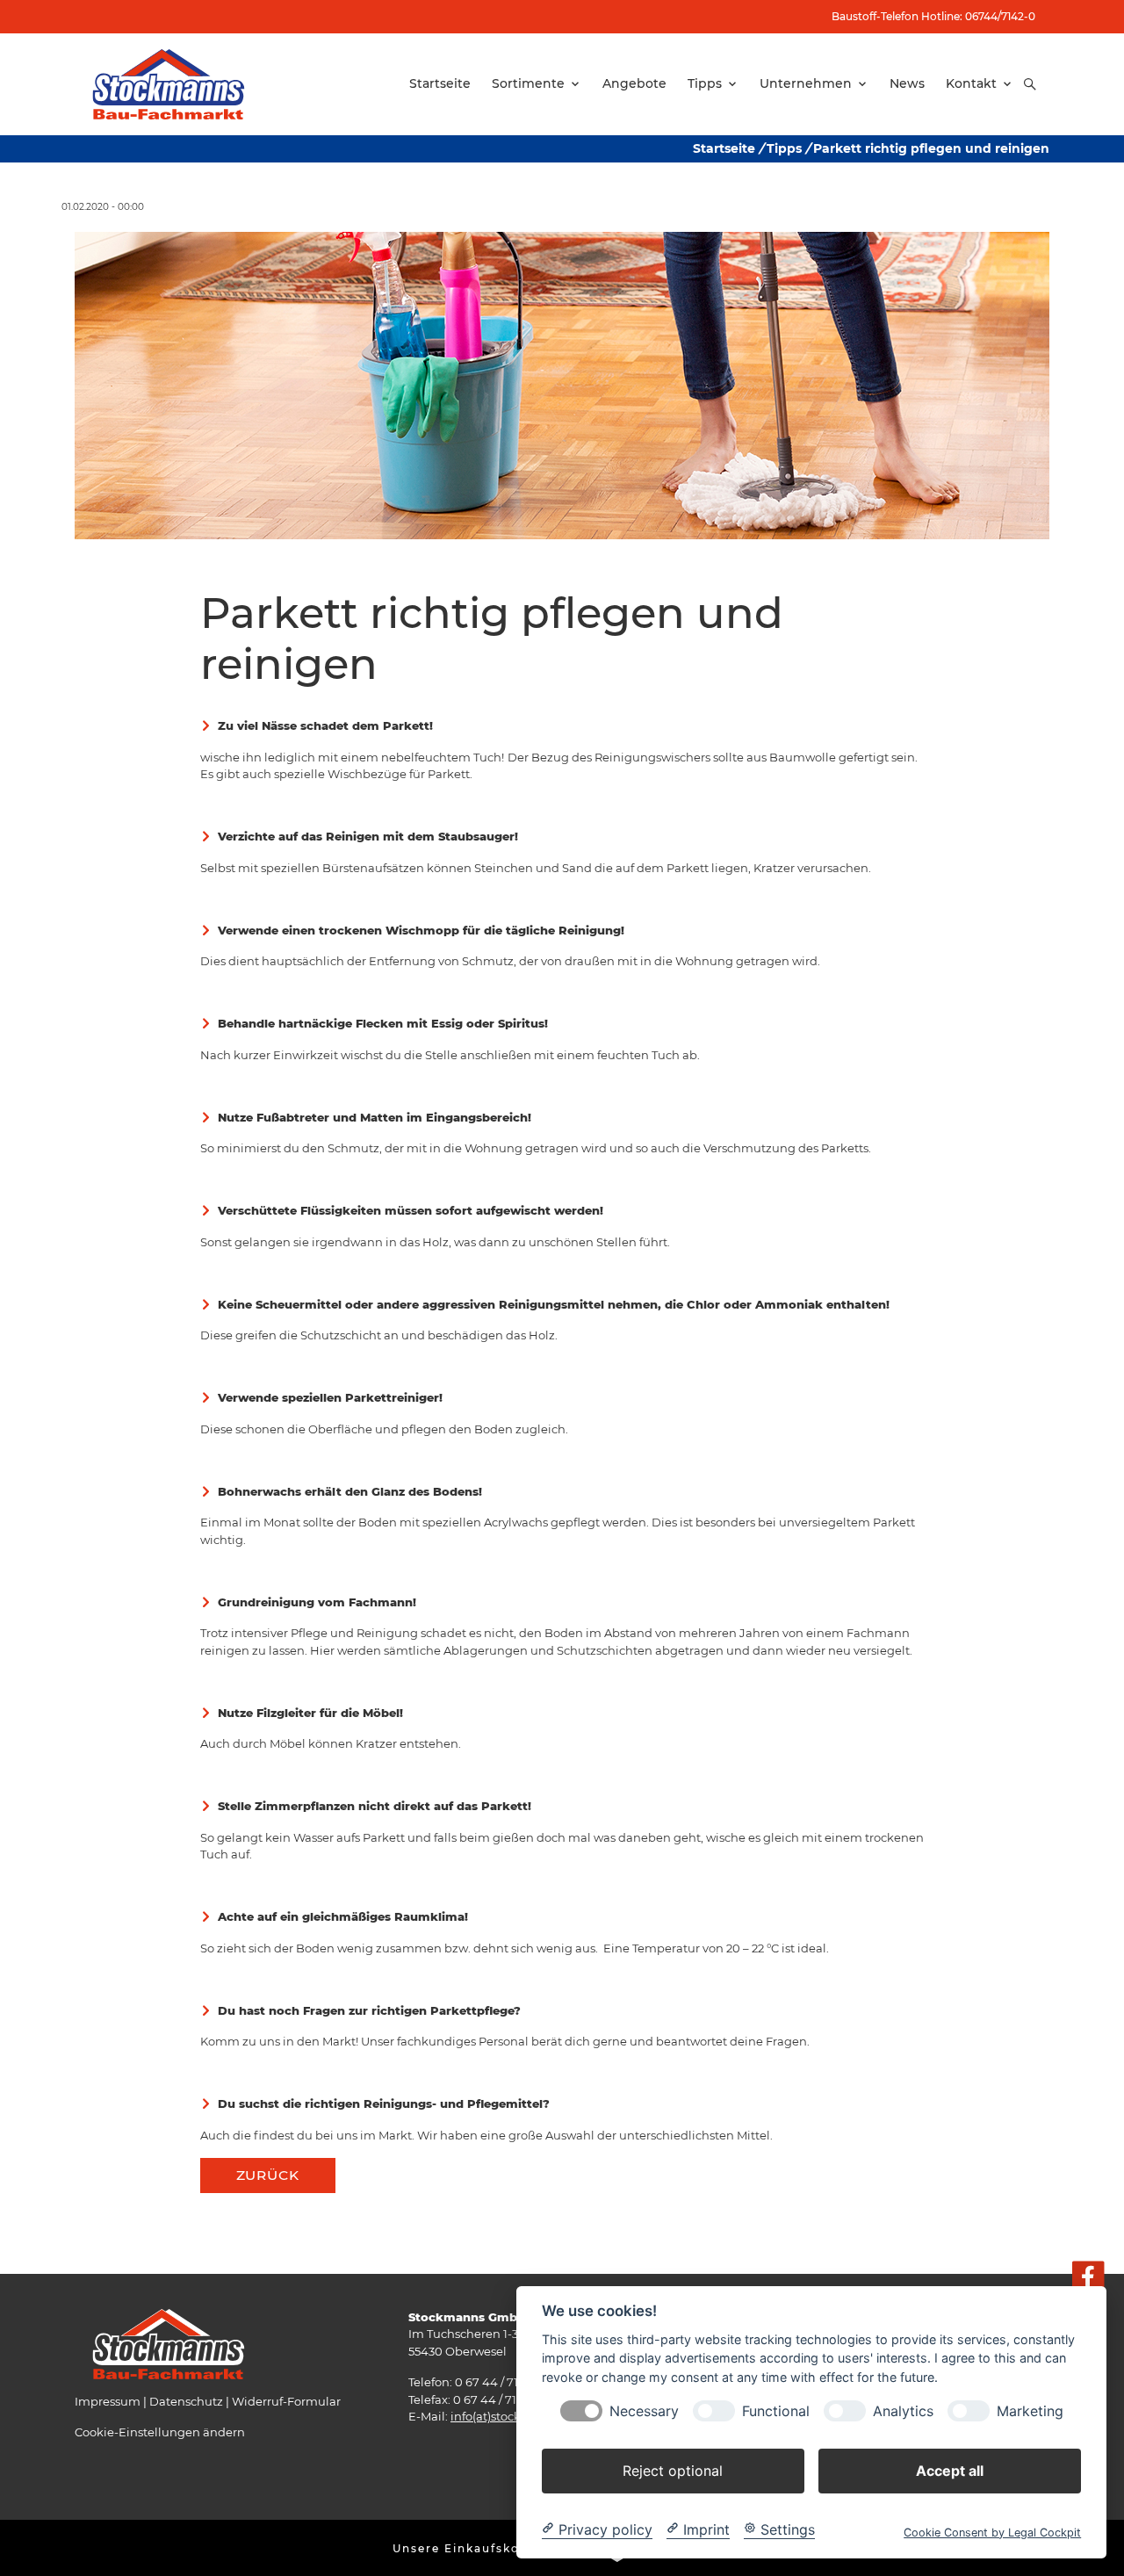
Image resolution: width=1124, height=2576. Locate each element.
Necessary (644, 2410)
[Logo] (169, 83)
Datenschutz (186, 2401)
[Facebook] (1088, 2278)
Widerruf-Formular (286, 2401)
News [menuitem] (907, 83)
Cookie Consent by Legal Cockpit (992, 2532)
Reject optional (673, 2470)
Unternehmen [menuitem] (806, 83)
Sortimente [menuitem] (528, 83)
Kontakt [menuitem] (971, 83)
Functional (776, 2410)
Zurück (268, 2175)
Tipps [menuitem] (705, 83)
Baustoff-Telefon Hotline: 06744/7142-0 (933, 16)
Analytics (903, 2410)
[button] (1030, 84)
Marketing (1030, 2410)
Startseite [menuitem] (440, 83)
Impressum (108, 2401)
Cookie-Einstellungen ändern (160, 2432)
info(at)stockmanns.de (515, 2416)
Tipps (784, 148)
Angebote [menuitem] (634, 83)
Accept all (950, 2470)
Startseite (724, 148)
